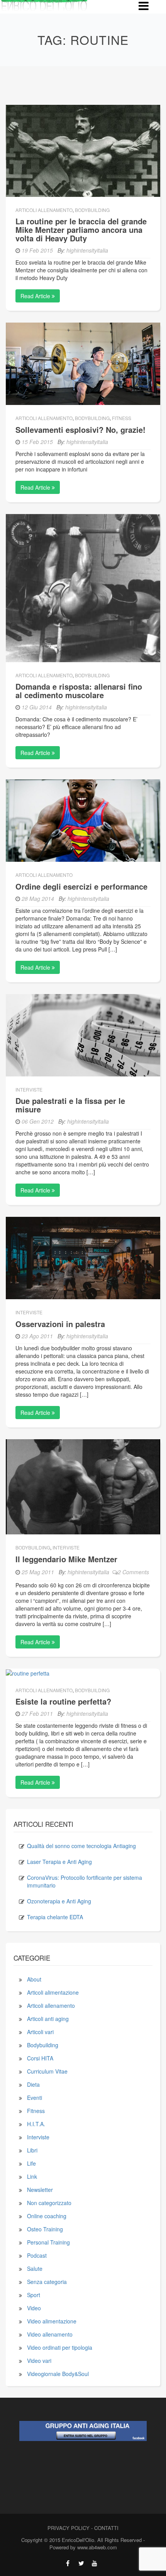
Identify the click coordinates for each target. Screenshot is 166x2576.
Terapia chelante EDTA (55, 1917)
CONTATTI (106, 2528)
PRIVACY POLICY (69, 2528)
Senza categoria (47, 2282)
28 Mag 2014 (38, 899)
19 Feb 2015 (37, 250)
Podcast (37, 2255)
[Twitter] (81, 2563)
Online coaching (47, 2216)
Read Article (36, 296)
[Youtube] (95, 2563)
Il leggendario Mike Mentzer (66, 1559)
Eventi (35, 2098)
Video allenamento (50, 2334)
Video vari (39, 2361)
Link (32, 2176)
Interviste (29, 1089)
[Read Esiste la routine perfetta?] (28, 1672)
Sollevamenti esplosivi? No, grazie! (80, 430)
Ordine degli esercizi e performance (81, 886)
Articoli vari (40, 2032)
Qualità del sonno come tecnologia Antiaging (81, 1846)
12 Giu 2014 (37, 707)
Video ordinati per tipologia (60, 2347)
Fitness (122, 418)
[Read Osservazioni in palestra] (83, 1257)
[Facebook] (68, 2563)
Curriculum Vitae (47, 2071)
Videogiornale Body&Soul (58, 2374)
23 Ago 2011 (37, 1336)
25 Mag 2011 (38, 1572)
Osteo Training (45, 2229)
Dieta (33, 2084)
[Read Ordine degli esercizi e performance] (83, 820)
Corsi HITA (40, 2058)
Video (34, 2308)
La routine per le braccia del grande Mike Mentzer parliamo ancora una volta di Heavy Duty (81, 230)
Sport (34, 2295)
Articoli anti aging (48, 2019)
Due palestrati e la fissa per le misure (70, 1105)
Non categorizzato (49, 2203)
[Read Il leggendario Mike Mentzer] (83, 1486)
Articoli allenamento (44, 210)
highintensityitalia (87, 250)
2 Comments (133, 1572)
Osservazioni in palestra (60, 1324)
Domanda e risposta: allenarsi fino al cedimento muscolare (79, 691)
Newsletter (40, 2190)
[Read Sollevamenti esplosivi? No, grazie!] (83, 363)
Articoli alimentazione (53, 1992)
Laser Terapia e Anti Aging (59, 1862)
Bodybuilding (92, 210)
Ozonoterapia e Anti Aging (59, 1901)
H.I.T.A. (36, 2124)
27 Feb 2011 (37, 1713)
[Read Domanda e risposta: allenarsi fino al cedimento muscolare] (83, 587)
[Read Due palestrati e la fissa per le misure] (83, 1034)
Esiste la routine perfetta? (63, 1701)
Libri (32, 2150)
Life (31, 2163)
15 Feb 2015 (37, 442)
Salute (35, 2269)
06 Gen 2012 (38, 1121)
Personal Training (48, 2242)
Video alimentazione (52, 2321)
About (34, 1979)
